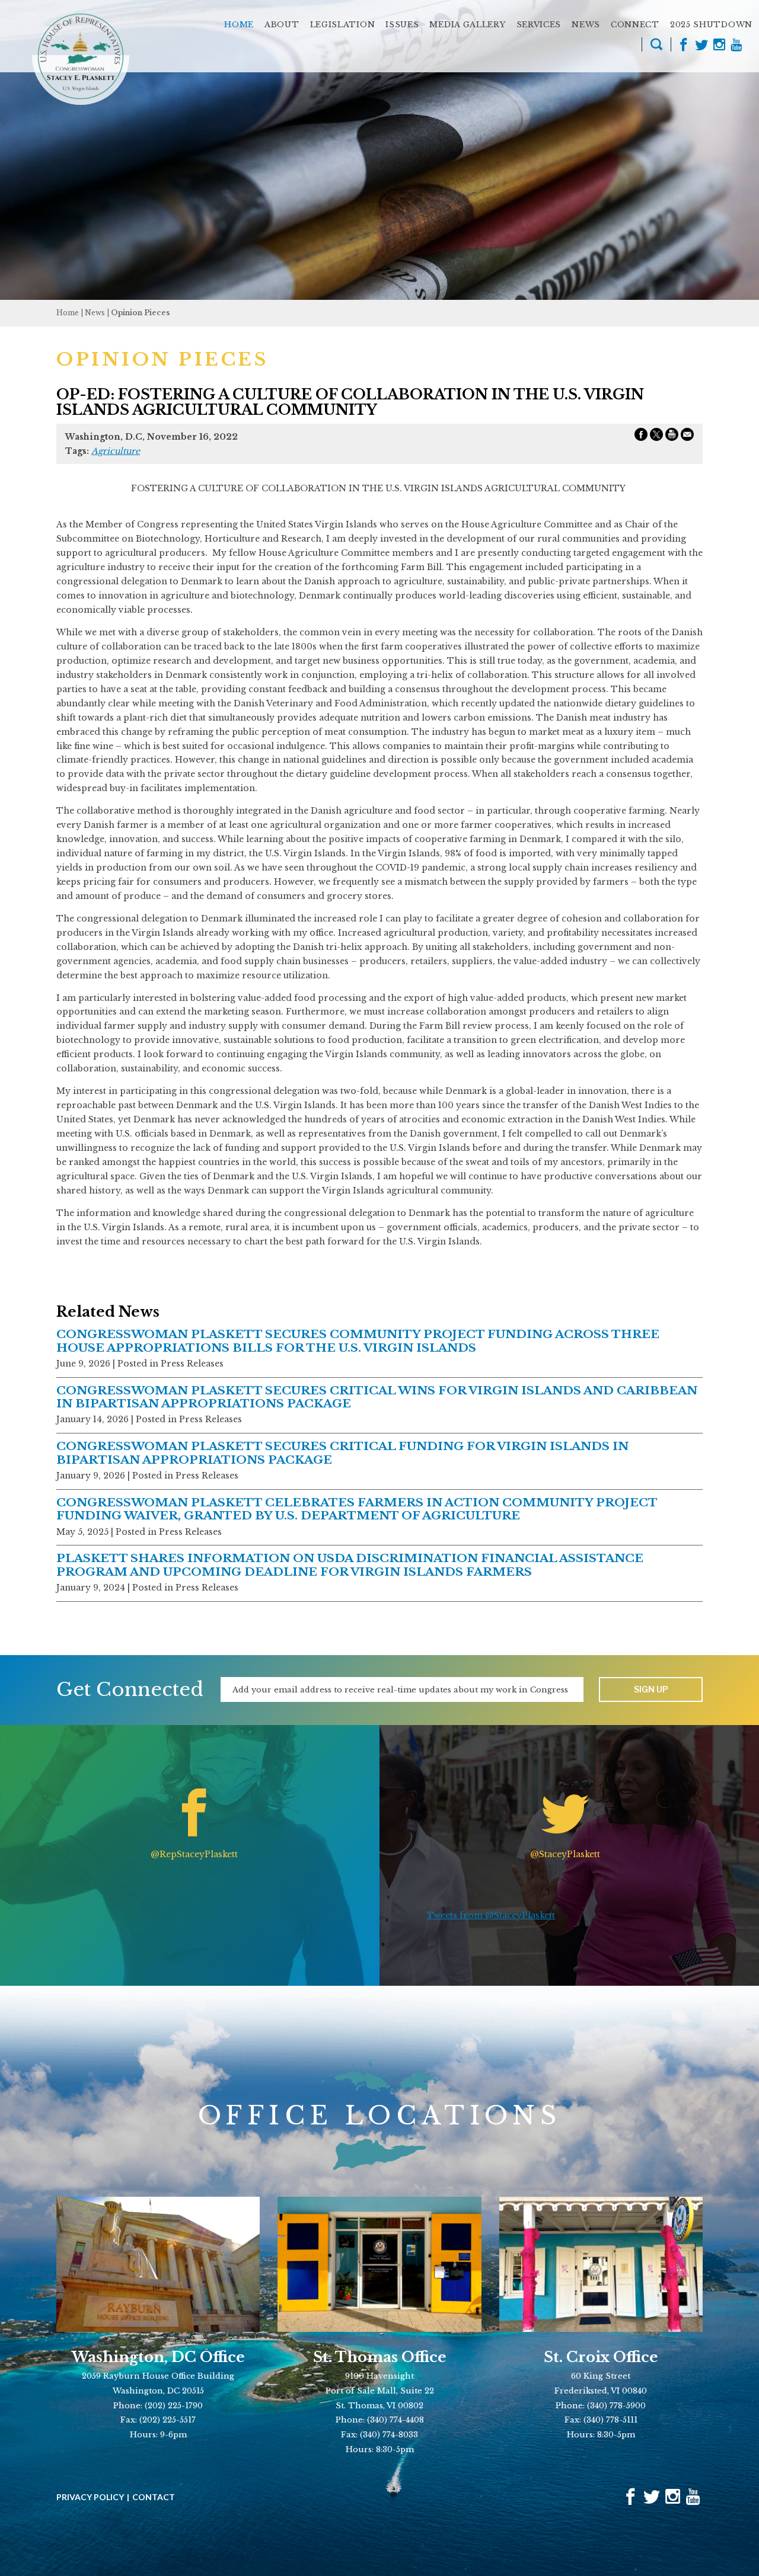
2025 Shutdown (711, 25)
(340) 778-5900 (616, 2406)
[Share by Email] (687, 437)
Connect (635, 25)
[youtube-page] (736, 46)
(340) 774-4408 (396, 2420)
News (586, 25)
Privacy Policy (90, 2497)
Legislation (343, 25)
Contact (154, 2497)
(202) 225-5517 (168, 2420)
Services (539, 25)
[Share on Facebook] (641, 437)
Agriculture (116, 451)
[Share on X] (656, 437)
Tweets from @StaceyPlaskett (491, 1915)
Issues (402, 25)
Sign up (651, 1689)
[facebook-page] (684, 46)
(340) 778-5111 (610, 2420)
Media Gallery (467, 25)
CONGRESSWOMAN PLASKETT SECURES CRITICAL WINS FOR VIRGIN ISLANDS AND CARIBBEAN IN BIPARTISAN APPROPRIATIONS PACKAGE (377, 1397)
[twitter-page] (701, 46)
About (282, 25)
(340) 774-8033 (389, 2435)
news (95, 313)
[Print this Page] (672, 437)
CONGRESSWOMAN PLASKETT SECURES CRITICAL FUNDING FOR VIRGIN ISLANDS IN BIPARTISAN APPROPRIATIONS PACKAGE (342, 1453)
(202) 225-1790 (174, 2406)
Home (239, 25)
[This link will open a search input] (656, 46)
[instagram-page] (719, 46)
